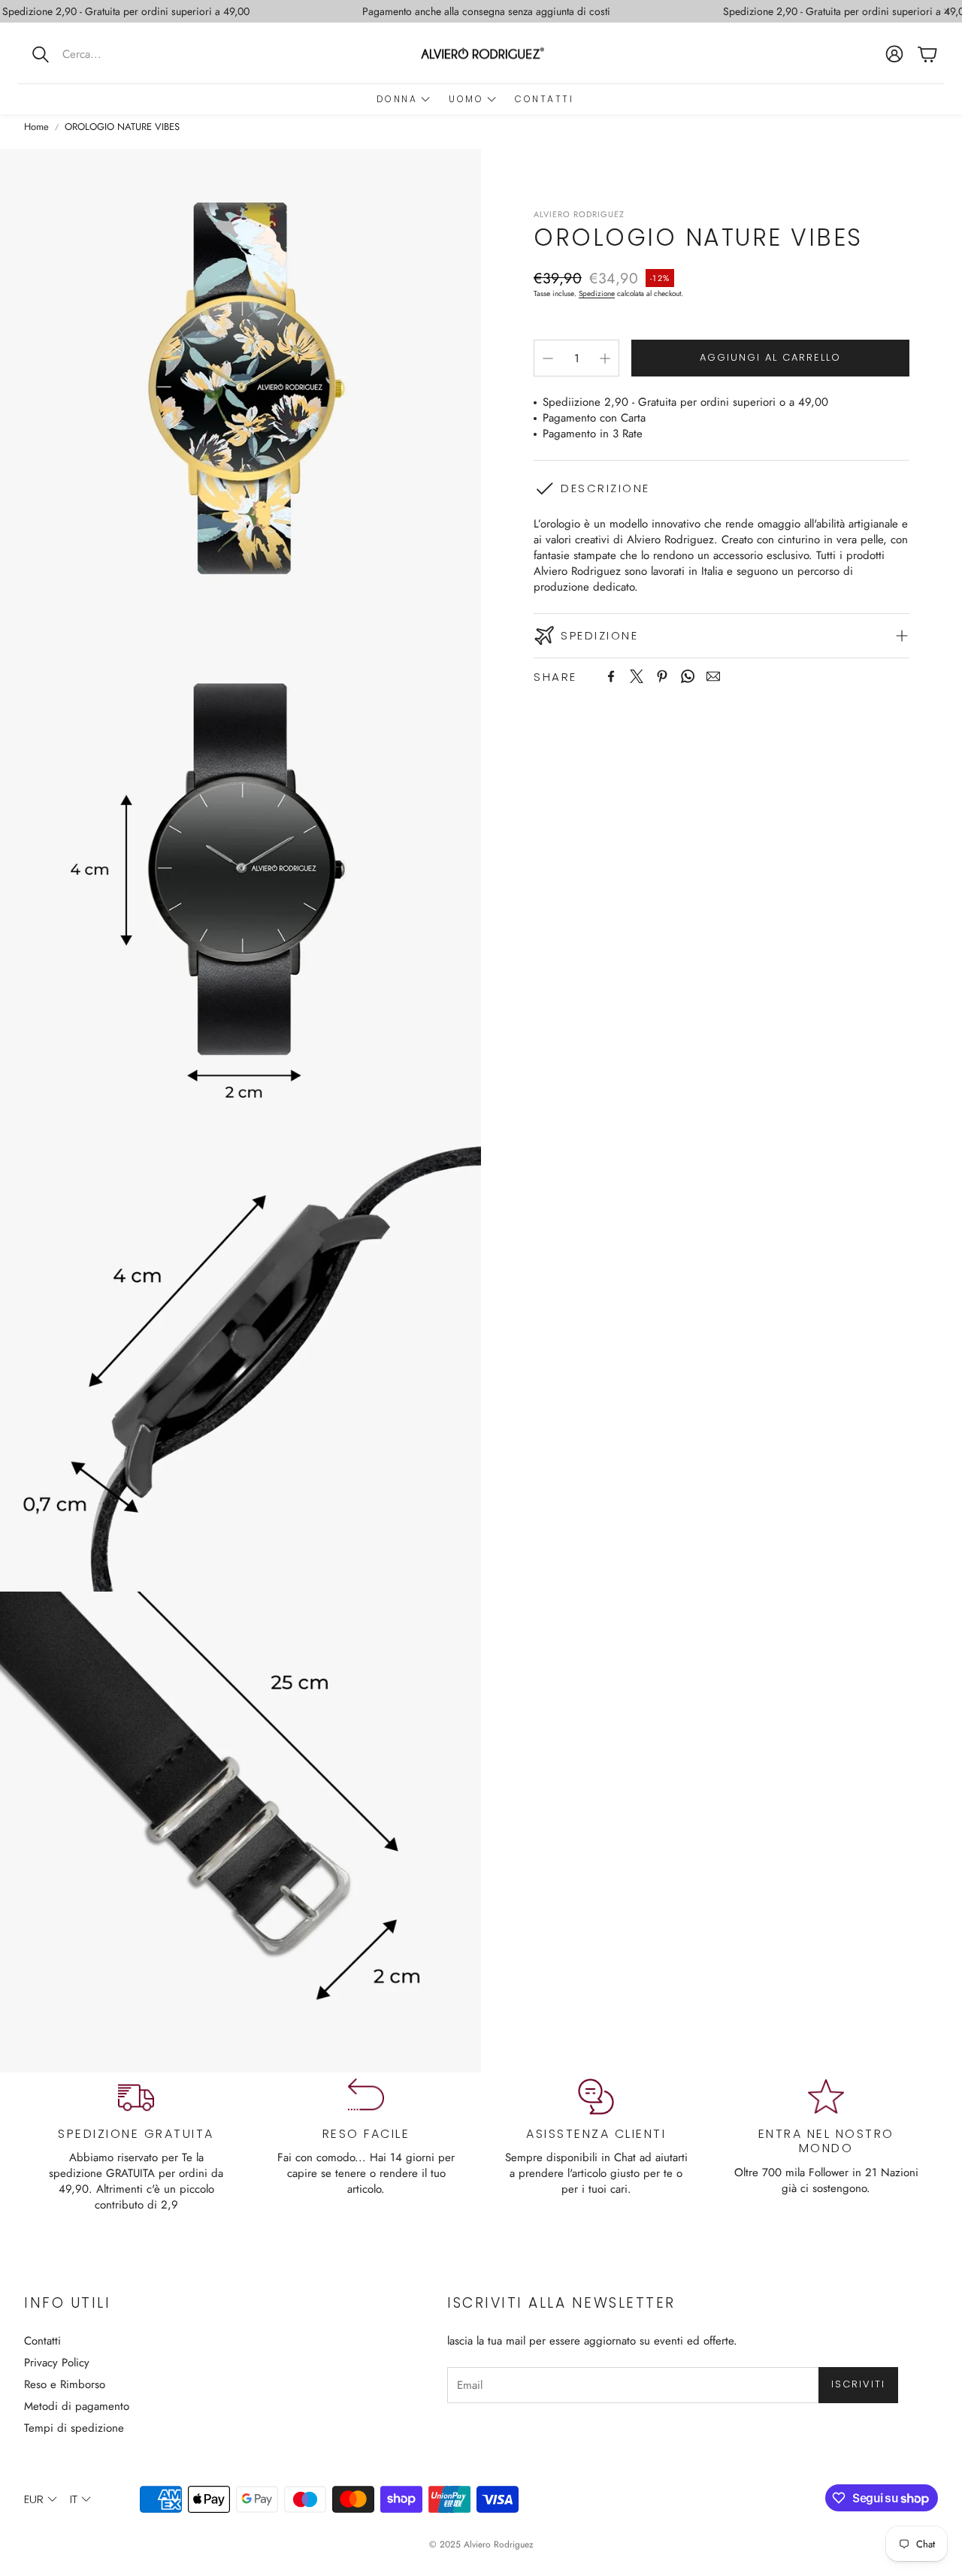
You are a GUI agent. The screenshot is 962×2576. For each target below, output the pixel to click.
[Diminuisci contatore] (548, 358)
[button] (116, 54)
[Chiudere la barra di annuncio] (947, 11)
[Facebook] (611, 676)
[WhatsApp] (688, 676)
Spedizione (597, 293)
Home (36, 127)
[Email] (713, 676)
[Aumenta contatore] (605, 358)
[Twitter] (637, 676)
